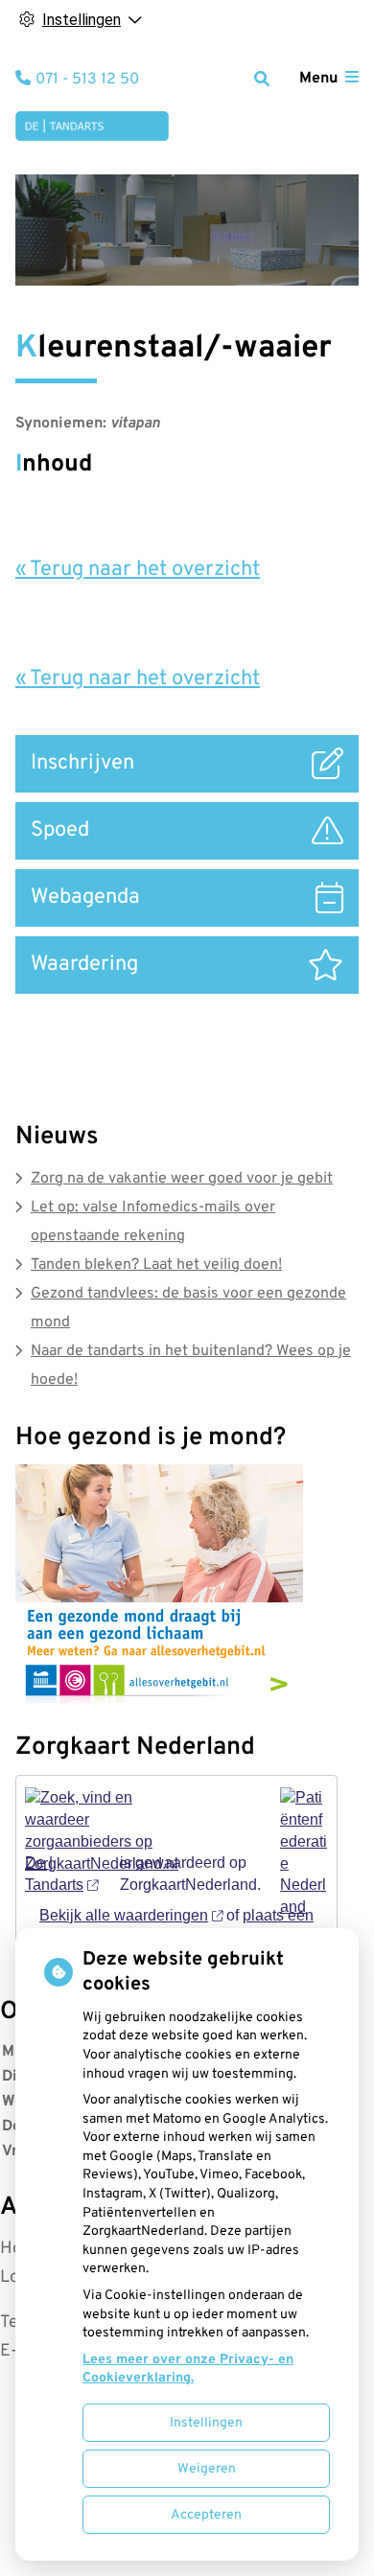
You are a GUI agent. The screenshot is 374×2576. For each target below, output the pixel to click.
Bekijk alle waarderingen (124, 1915)
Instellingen (206, 2423)
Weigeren (207, 2469)
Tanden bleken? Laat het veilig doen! (156, 1265)
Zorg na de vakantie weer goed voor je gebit (182, 1179)
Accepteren (206, 2515)
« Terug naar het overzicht (138, 570)
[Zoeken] (262, 79)
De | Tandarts (54, 1874)
